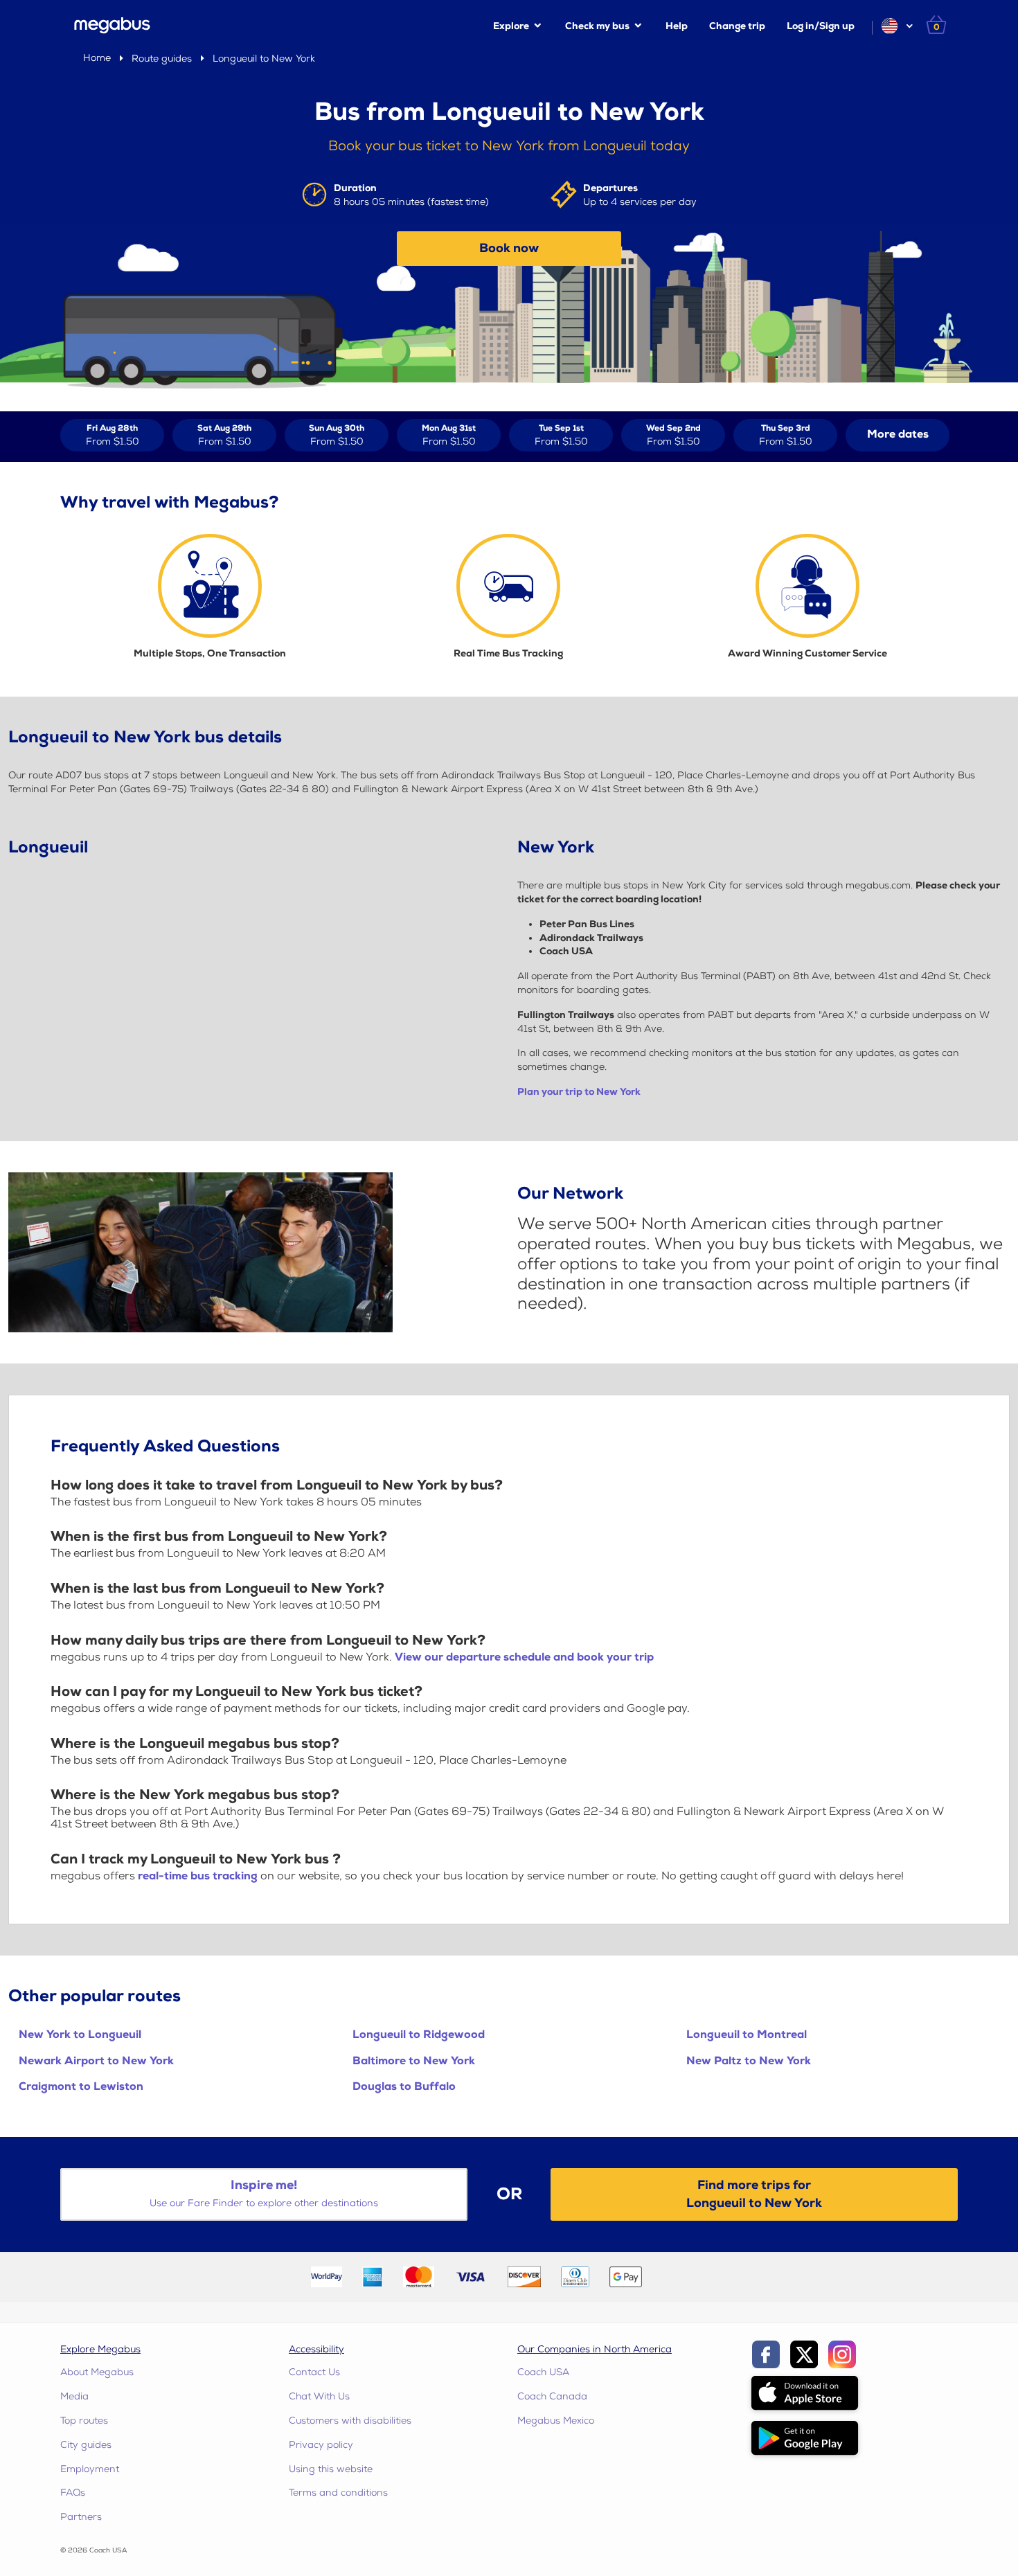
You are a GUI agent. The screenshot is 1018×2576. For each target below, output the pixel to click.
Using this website (331, 2469)
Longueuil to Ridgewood (419, 2035)
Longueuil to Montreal (747, 2035)
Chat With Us (319, 2396)
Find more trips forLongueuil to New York (754, 2194)
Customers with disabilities (350, 2421)
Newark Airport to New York (96, 2061)
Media (74, 2396)
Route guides (162, 59)
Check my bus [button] (597, 26)
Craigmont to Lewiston (81, 2087)
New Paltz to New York (749, 2061)
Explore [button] (511, 26)
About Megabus (97, 2372)
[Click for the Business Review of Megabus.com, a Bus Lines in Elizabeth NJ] (685, 2276)
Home (97, 58)
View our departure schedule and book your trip (524, 1657)
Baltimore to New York (414, 2061)
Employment (90, 2469)
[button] (896, 26)
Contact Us (314, 2372)
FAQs (73, 2493)
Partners (81, 2517)
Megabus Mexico (556, 2421)
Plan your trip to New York (579, 1092)
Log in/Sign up (821, 26)
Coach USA (543, 2372)
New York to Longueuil (80, 2035)
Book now (509, 248)
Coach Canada (552, 2396)
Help (677, 26)
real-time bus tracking (198, 1876)
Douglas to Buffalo (404, 2087)
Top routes (84, 2421)
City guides (86, 2445)
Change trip (737, 26)
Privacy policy (321, 2445)
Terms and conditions (338, 2493)
